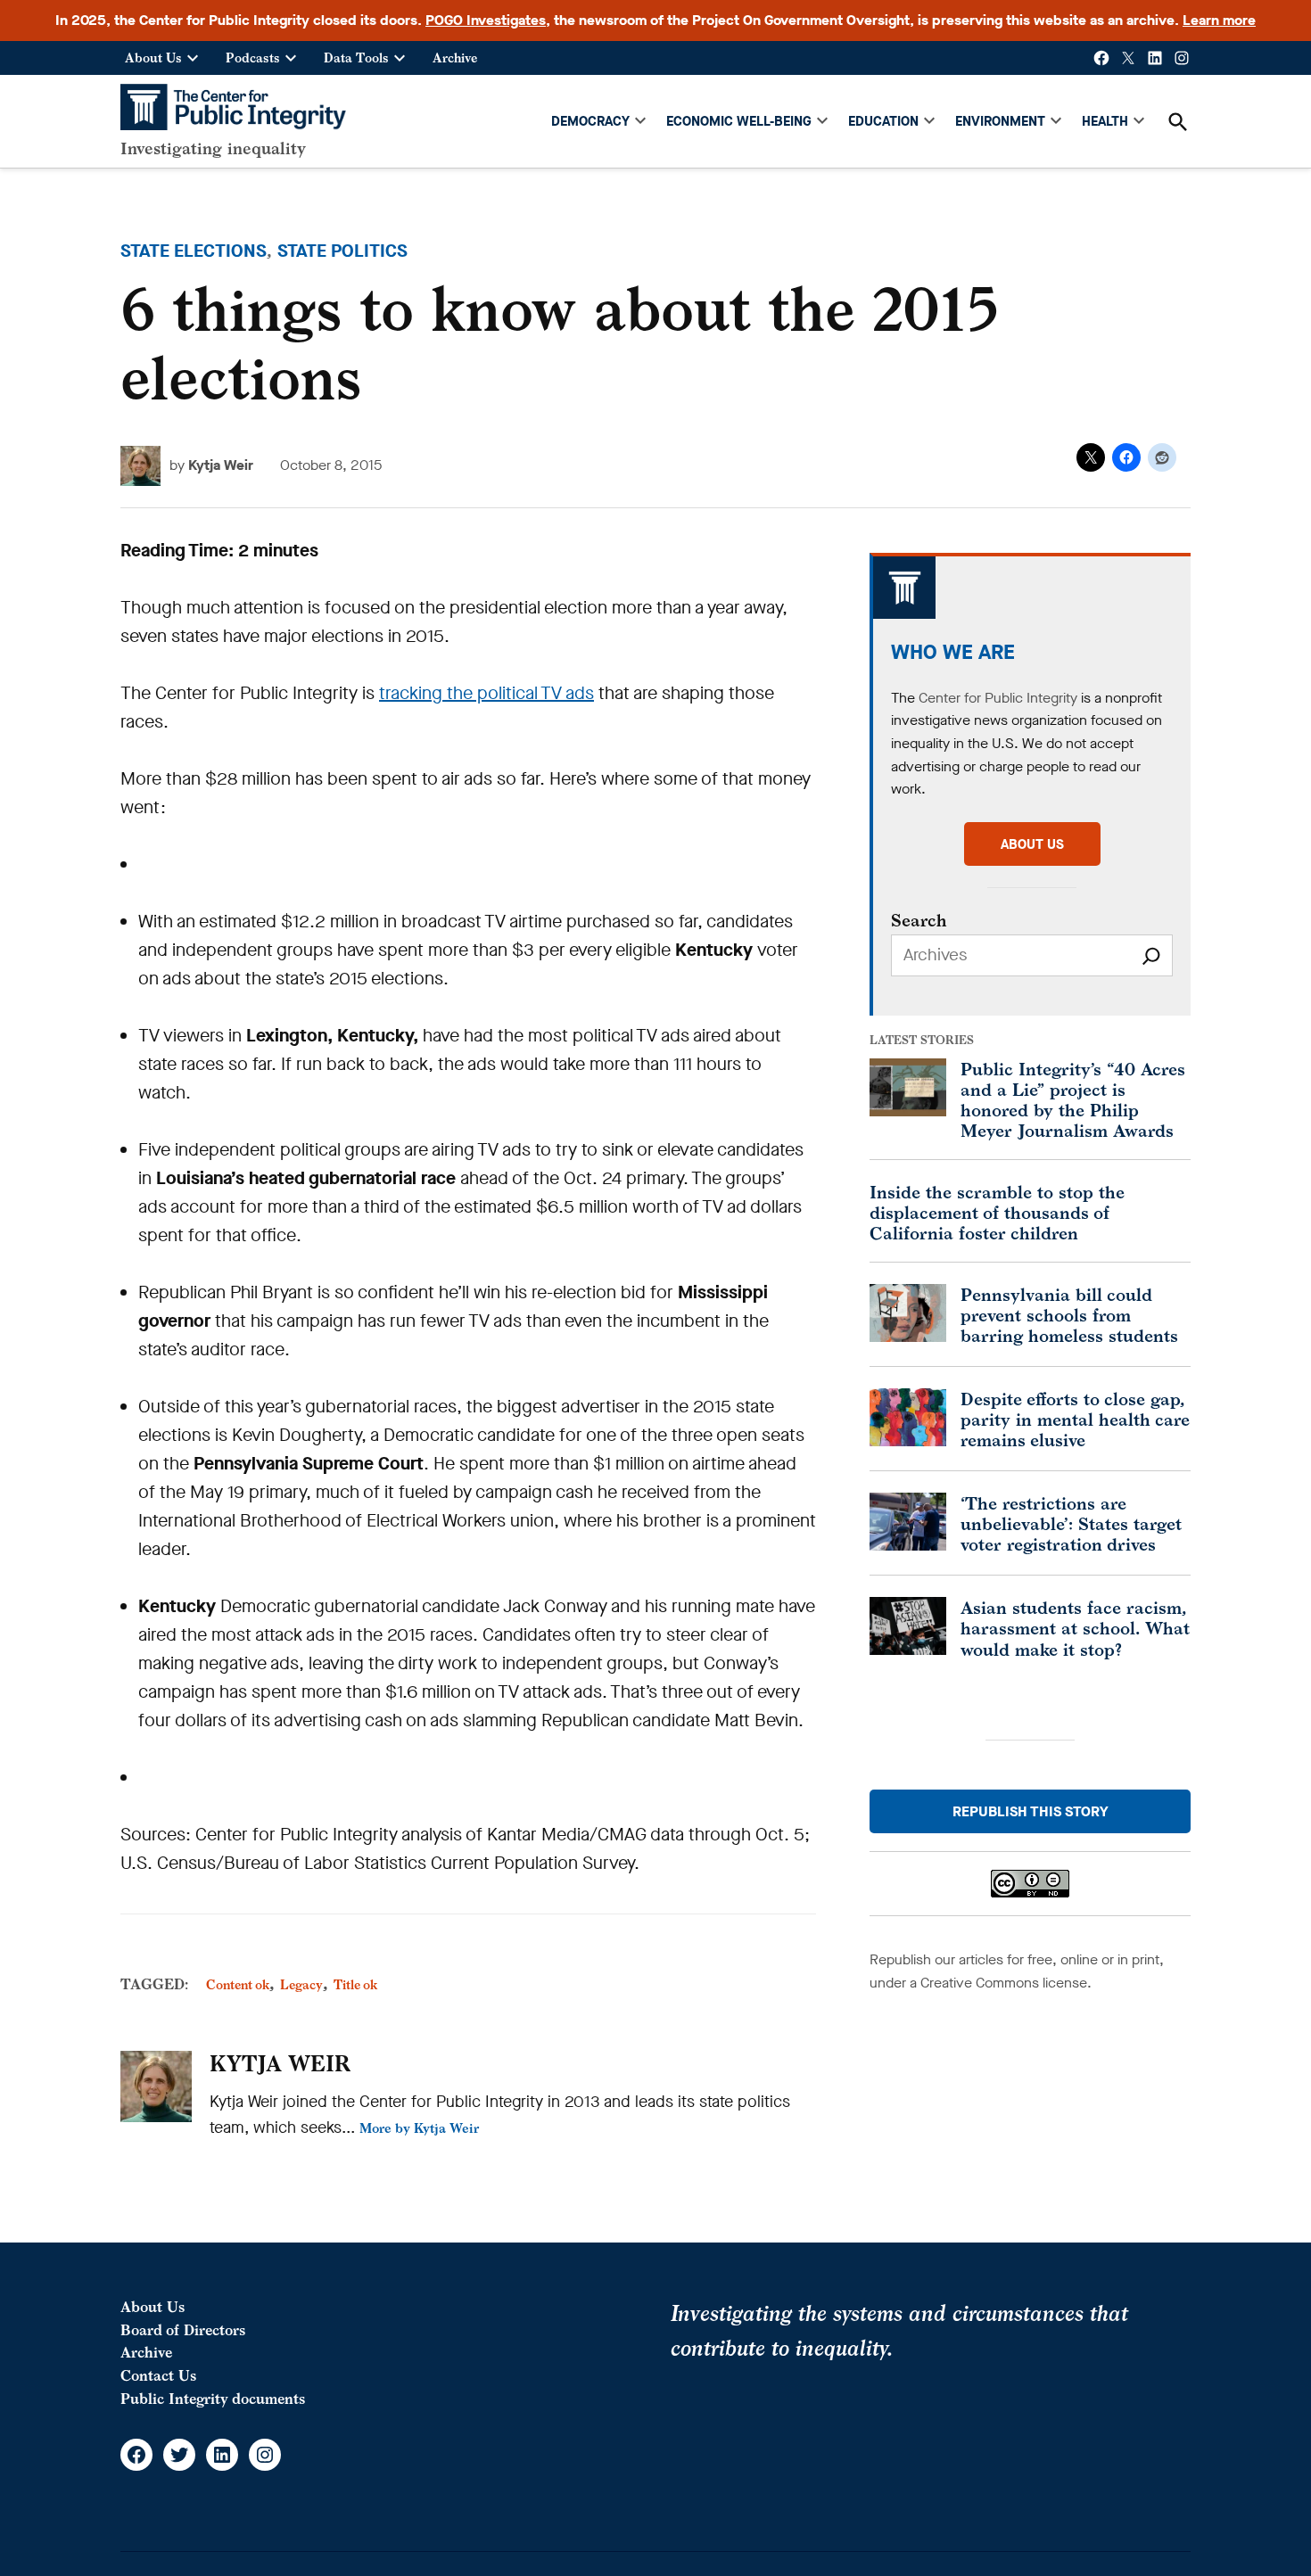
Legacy (301, 1984)
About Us (153, 58)
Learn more (1219, 20)
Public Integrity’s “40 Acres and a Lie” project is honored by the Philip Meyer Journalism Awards (1073, 1099)
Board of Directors (183, 2330)
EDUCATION (883, 121)
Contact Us (158, 2375)
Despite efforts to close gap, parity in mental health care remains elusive (1075, 1419)
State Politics (342, 251)
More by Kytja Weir (419, 2128)
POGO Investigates (486, 20)
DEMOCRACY (590, 121)
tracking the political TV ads (486, 693)
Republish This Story (1031, 1811)
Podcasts (253, 58)
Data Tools (356, 58)
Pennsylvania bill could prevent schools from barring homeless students (1069, 1315)
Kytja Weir (221, 465)
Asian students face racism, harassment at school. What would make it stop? (1075, 1628)
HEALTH (1105, 121)
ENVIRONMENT (1000, 121)
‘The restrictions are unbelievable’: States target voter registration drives (1071, 1523)
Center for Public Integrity (998, 698)
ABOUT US (1032, 844)
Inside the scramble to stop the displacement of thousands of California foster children (997, 1212)
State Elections (194, 251)
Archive (455, 58)
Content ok (238, 1984)
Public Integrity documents (213, 2399)
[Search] (1151, 955)
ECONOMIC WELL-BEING (739, 121)
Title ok (355, 1984)
